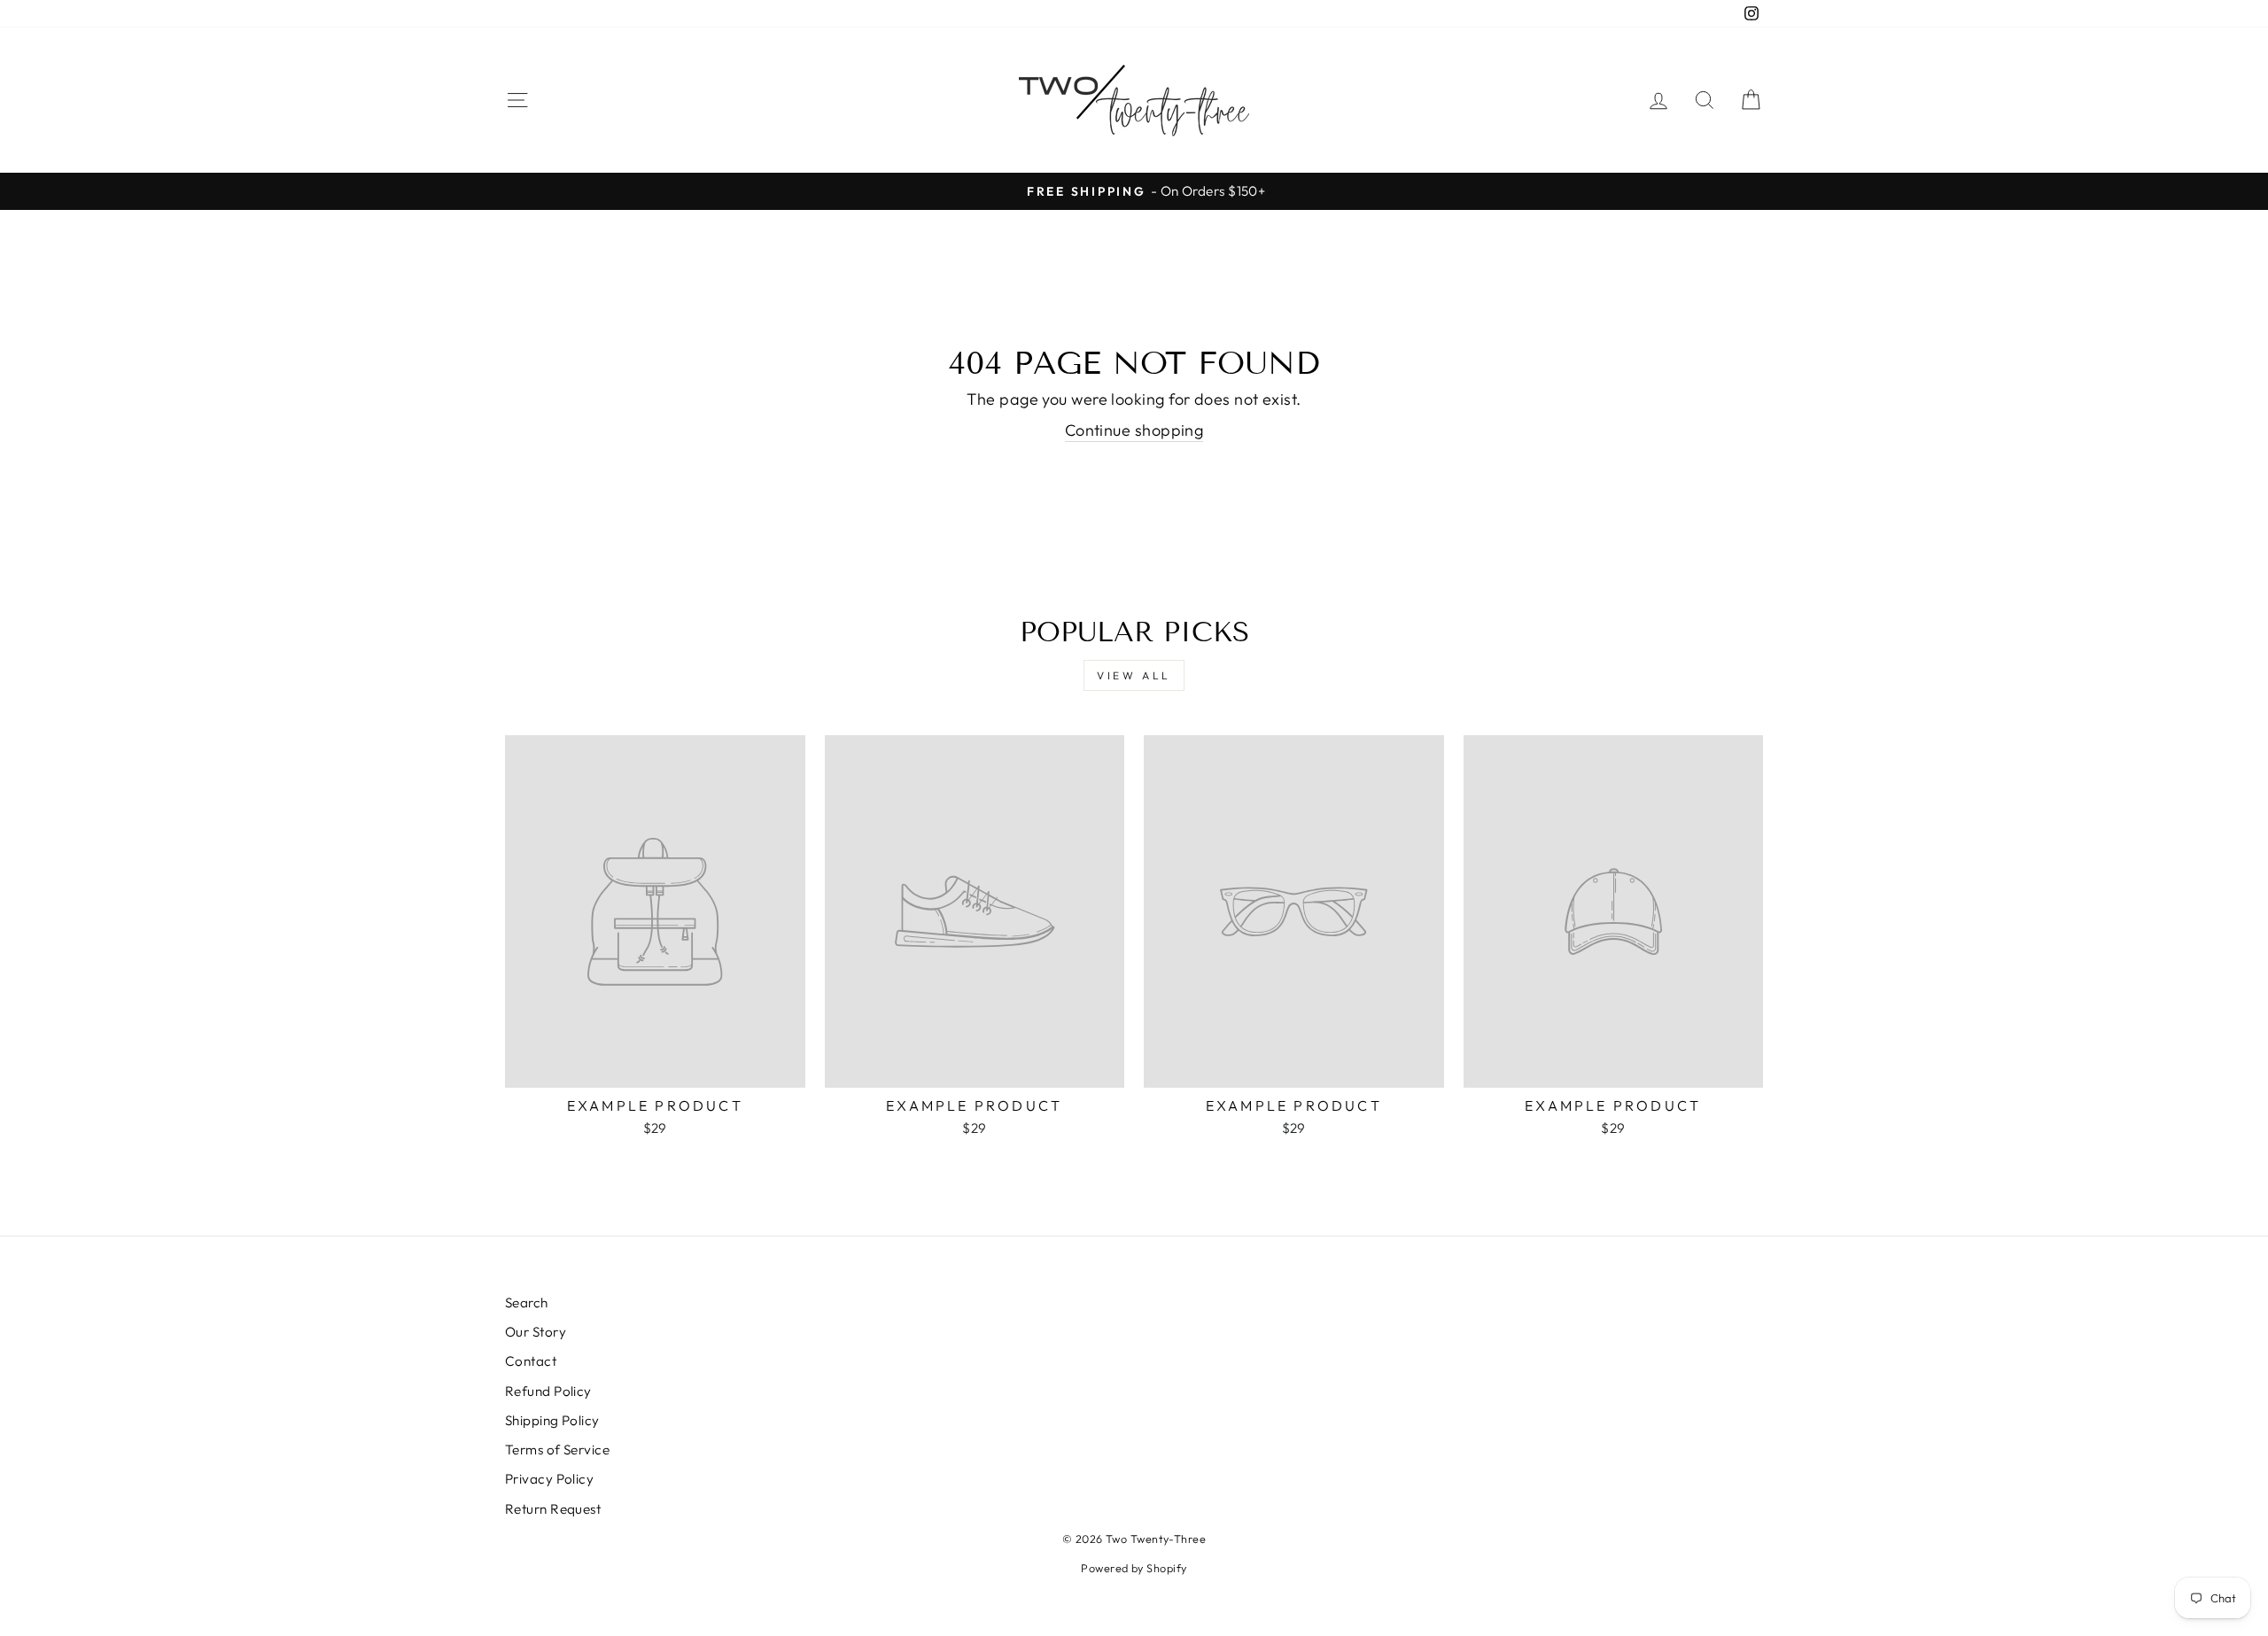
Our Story (536, 1332)
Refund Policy (548, 1391)
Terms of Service (557, 1450)
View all (1134, 675)
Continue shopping (1134, 430)
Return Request (553, 1509)
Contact (531, 1361)
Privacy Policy (549, 1479)
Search (527, 1303)
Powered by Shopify (1134, 1568)
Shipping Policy (552, 1420)
